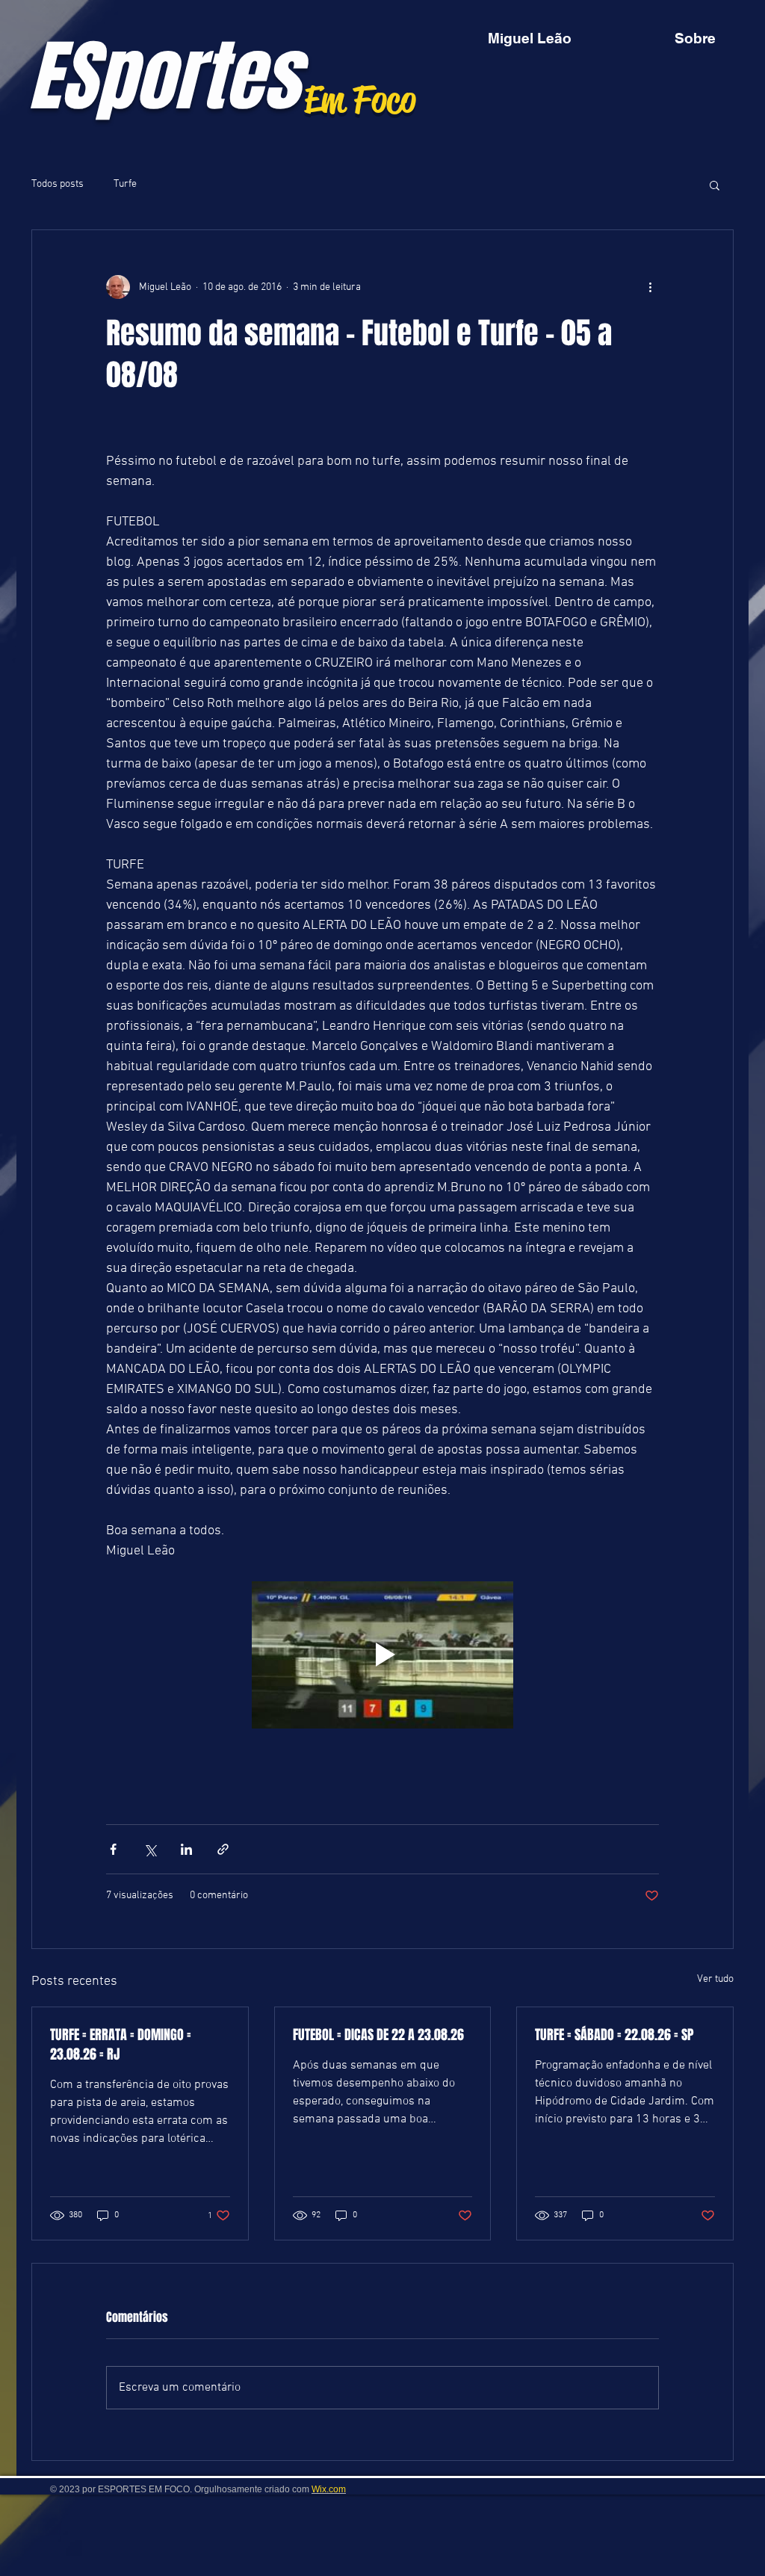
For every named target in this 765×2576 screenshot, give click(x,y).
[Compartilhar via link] (223, 1849)
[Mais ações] (650, 287)
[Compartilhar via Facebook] (113, 1849)
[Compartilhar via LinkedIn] (186, 1849)
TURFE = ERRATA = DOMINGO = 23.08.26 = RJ (121, 2045)
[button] (715, 185)
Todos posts (58, 184)
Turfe (125, 184)
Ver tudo (715, 1979)
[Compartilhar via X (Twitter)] (150, 1849)
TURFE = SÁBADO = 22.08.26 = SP (614, 2035)
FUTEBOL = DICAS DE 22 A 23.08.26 (378, 2035)
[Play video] (382, 1655)
